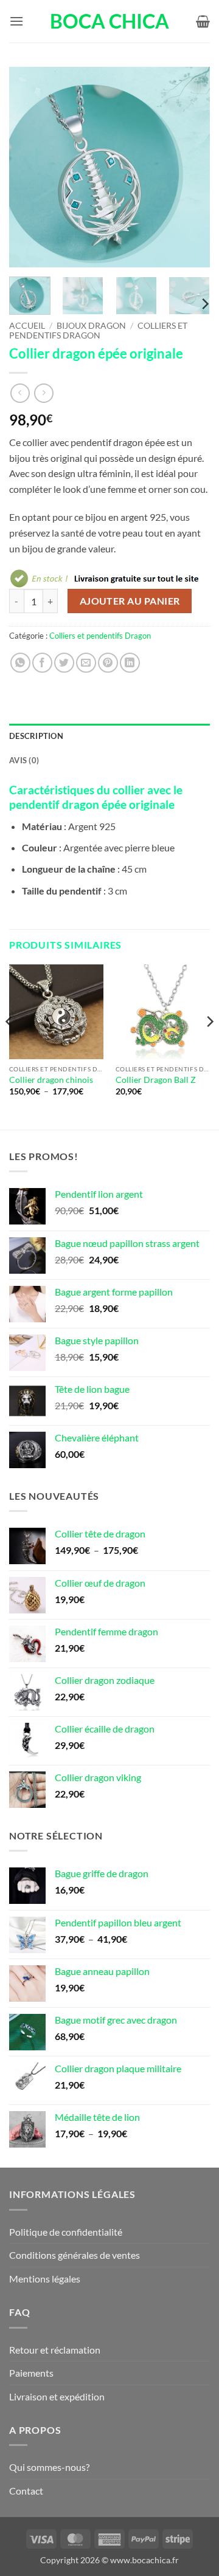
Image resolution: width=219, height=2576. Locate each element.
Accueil (27, 326)
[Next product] (20, 393)
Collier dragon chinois (51, 1080)
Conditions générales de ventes (75, 2255)
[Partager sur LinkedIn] (130, 663)
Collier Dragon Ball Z (156, 1080)
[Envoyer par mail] (86, 663)
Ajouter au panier (130, 601)
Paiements (31, 2373)
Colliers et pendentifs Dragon (98, 331)
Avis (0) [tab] (24, 760)
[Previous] (29, 167)
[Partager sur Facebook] (42, 663)
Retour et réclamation (55, 2350)
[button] (16, 21)
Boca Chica (109, 21)
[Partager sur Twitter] (64, 663)
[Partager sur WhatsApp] (20, 663)
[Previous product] (43, 393)
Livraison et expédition (57, 2396)
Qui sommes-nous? (49, 2467)
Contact (26, 2491)
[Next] (190, 167)
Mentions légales (45, 2279)
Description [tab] (36, 736)
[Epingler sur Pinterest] (108, 663)
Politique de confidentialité (66, 2232)
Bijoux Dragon (91, 326)
